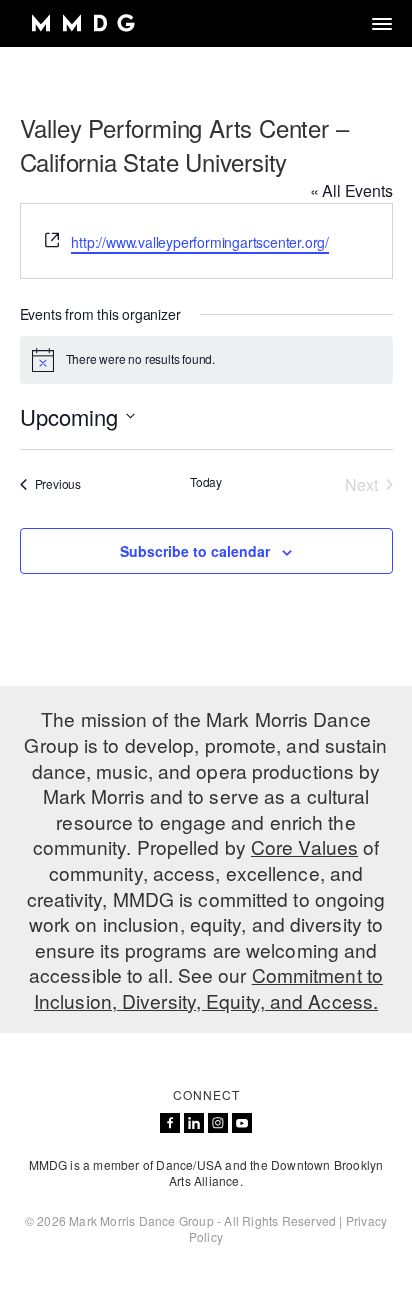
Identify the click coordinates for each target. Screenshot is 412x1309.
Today (206, 482)
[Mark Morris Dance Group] (82, 23)
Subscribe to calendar (195, 551)
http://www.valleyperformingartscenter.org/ (200, 242)
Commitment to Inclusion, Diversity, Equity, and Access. (208, 987)
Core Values (304, 846)
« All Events (351, 190)
